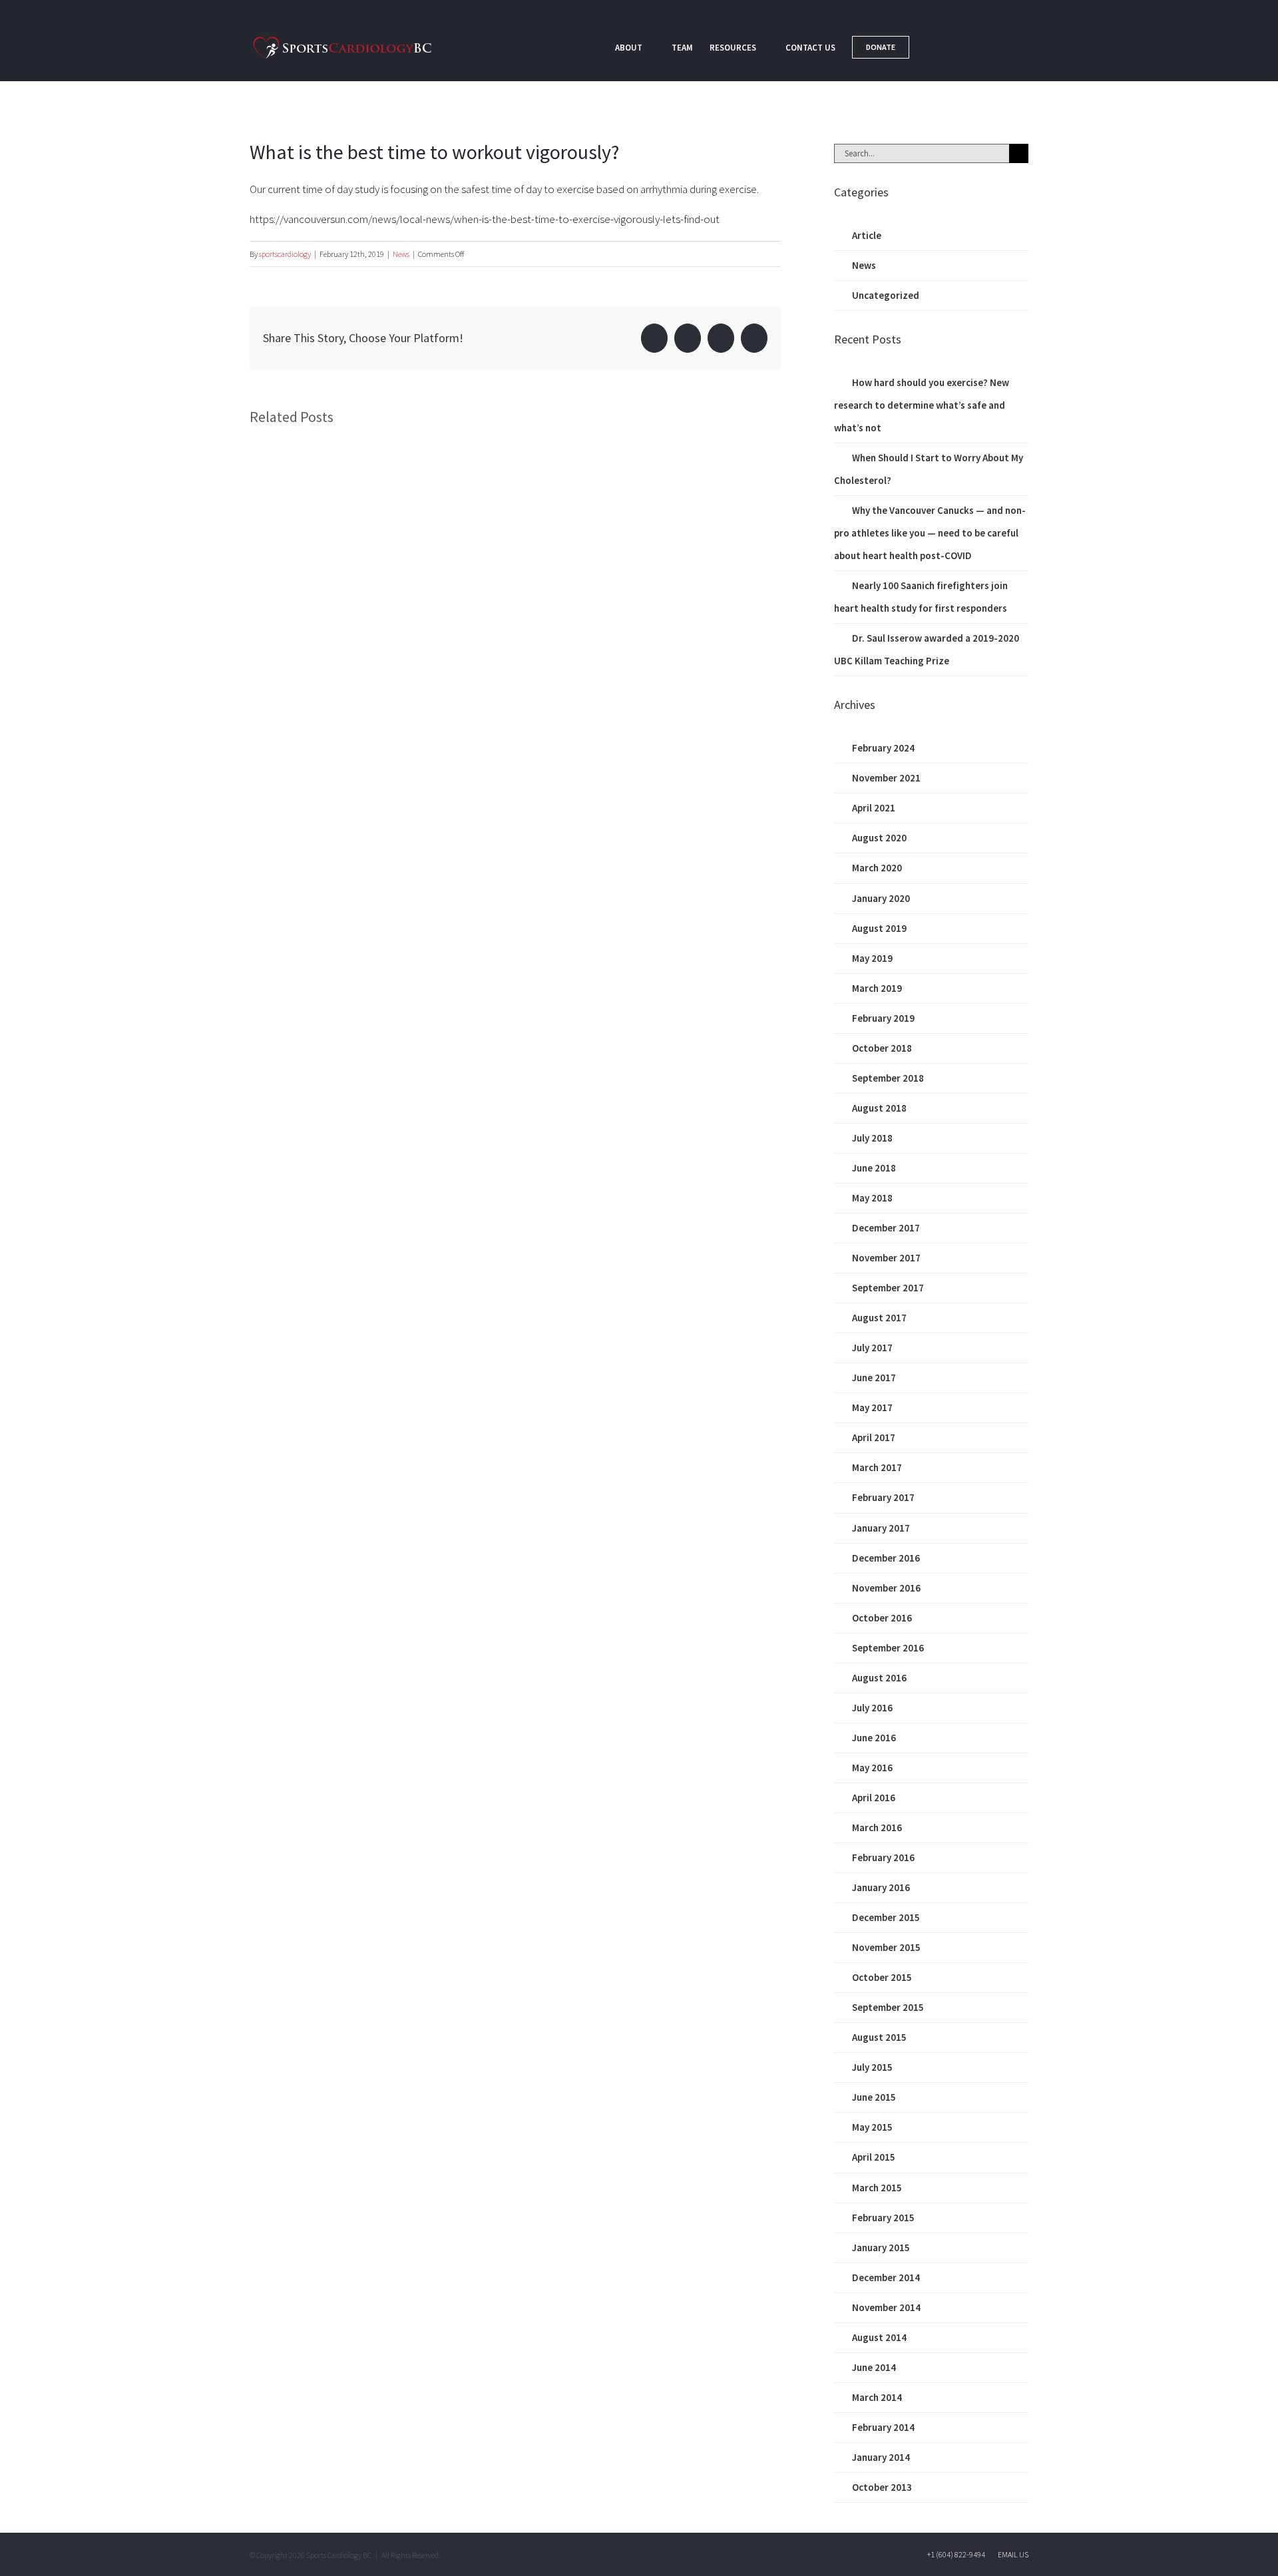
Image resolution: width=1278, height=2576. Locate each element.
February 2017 (883, 1497)
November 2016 (886, 1588)
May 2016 (872, 1768)
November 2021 (886, 778)
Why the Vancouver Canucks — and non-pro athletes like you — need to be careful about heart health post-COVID (930, 533)
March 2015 (877, 2188)
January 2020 (881, 898)
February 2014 (883, 2427)
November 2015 (886, 1947)
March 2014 (877, 2397)
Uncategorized (886, 295)
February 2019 (883, 1018)
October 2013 (882, 2487)
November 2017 (886, 1258)
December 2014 (886, 2277)
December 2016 (886, 1558)
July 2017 (872, 1348)
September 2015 (888, 2007)
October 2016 (882, 1618)
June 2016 (874, 1738)
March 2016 (877, 1827)
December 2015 (886, 1917)
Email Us (1012, 2554)
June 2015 (874, 2097)
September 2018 (888, 1078)
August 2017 (879, 1318)
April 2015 (874, 2157)
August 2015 (879, 2037)
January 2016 (881, 1887)
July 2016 (872, 1708)
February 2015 (883, 2218)
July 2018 (872, 1138)
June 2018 (874, 1168)
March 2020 (877, 868)
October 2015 (882, 1977)
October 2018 (882, 1048)
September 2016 (888, 1648)
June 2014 (874, 2367)
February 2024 (883, 748)
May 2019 (872, 958)
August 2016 (879, 1678)
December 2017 (886, 1228)
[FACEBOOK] (935, 47)
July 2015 (872, 2067)
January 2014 (881, 2457)
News (401, 254)
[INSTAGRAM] (1003, 47)
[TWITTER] (968, 47)
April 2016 (874, 1798)
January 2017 (881, 1528)
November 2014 (886, 2307)
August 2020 (879, 838)
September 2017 (888, 1288)
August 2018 (879, 1108)
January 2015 (881, 2248)
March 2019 (877, 988)
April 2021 (874, 808)
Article (867, 235)
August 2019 (879, 928)
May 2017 (872, 1407)
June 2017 (874, 1378)
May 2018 (872, 1198)
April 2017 (874, 1437)
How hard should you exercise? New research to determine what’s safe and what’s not (922, 405)
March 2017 (877, 1467)
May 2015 (872, 2127)
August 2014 (879, 2337)
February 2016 (883, 1857)
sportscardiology (285, 254)
